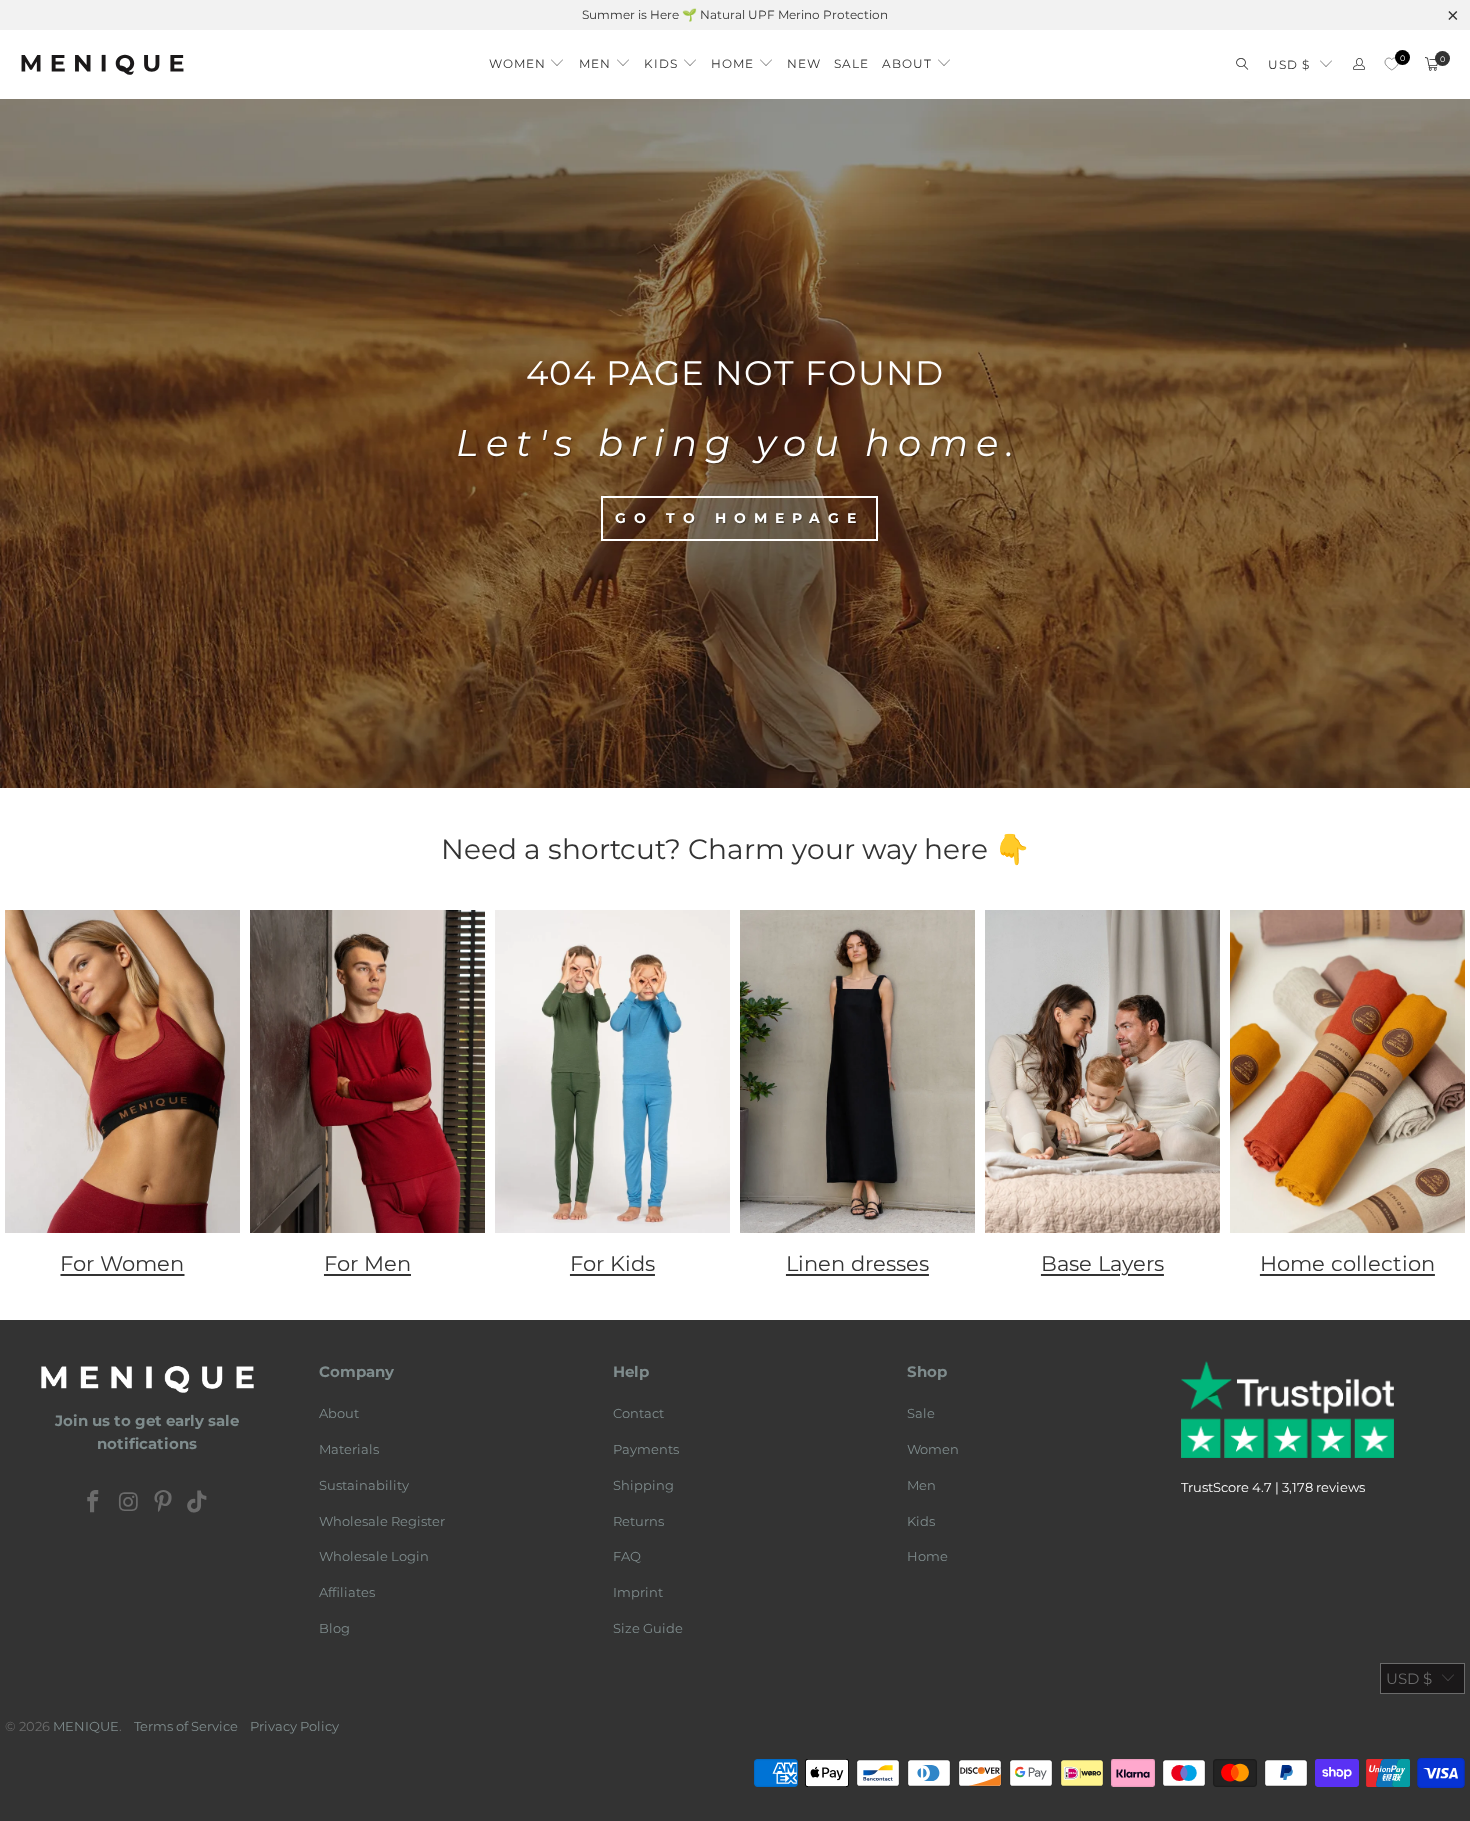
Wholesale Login (374, 1556)
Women (933, 1449)
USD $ (1289, 64)
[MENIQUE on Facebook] (94, 1503)
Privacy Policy (294, 1726)
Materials (349, 1449)
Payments (646, 1449)
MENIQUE (86, 1726)
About (339, 1413)
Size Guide (648, 1628)
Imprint (638, 1592)
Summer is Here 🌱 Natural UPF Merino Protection (735, 14)
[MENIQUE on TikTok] (198, 1503)
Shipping (643, 1485)
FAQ (627, 1556)
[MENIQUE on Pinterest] (164, 1503)
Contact (638, 1413)
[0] (1391, 64)
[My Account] (1359, 64)
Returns (638, 1521)
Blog (334, 1628)
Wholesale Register (382, 1521)
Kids (921, 1521)
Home (927, 1556)
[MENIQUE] (102, 64)
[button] (527, 58)
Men (921, 1485)
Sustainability (364, 1485)
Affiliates (347, 1592)
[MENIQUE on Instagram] (129, 1503)
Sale (921, 1413)
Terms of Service (186, 1726)
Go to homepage (739, 518)
